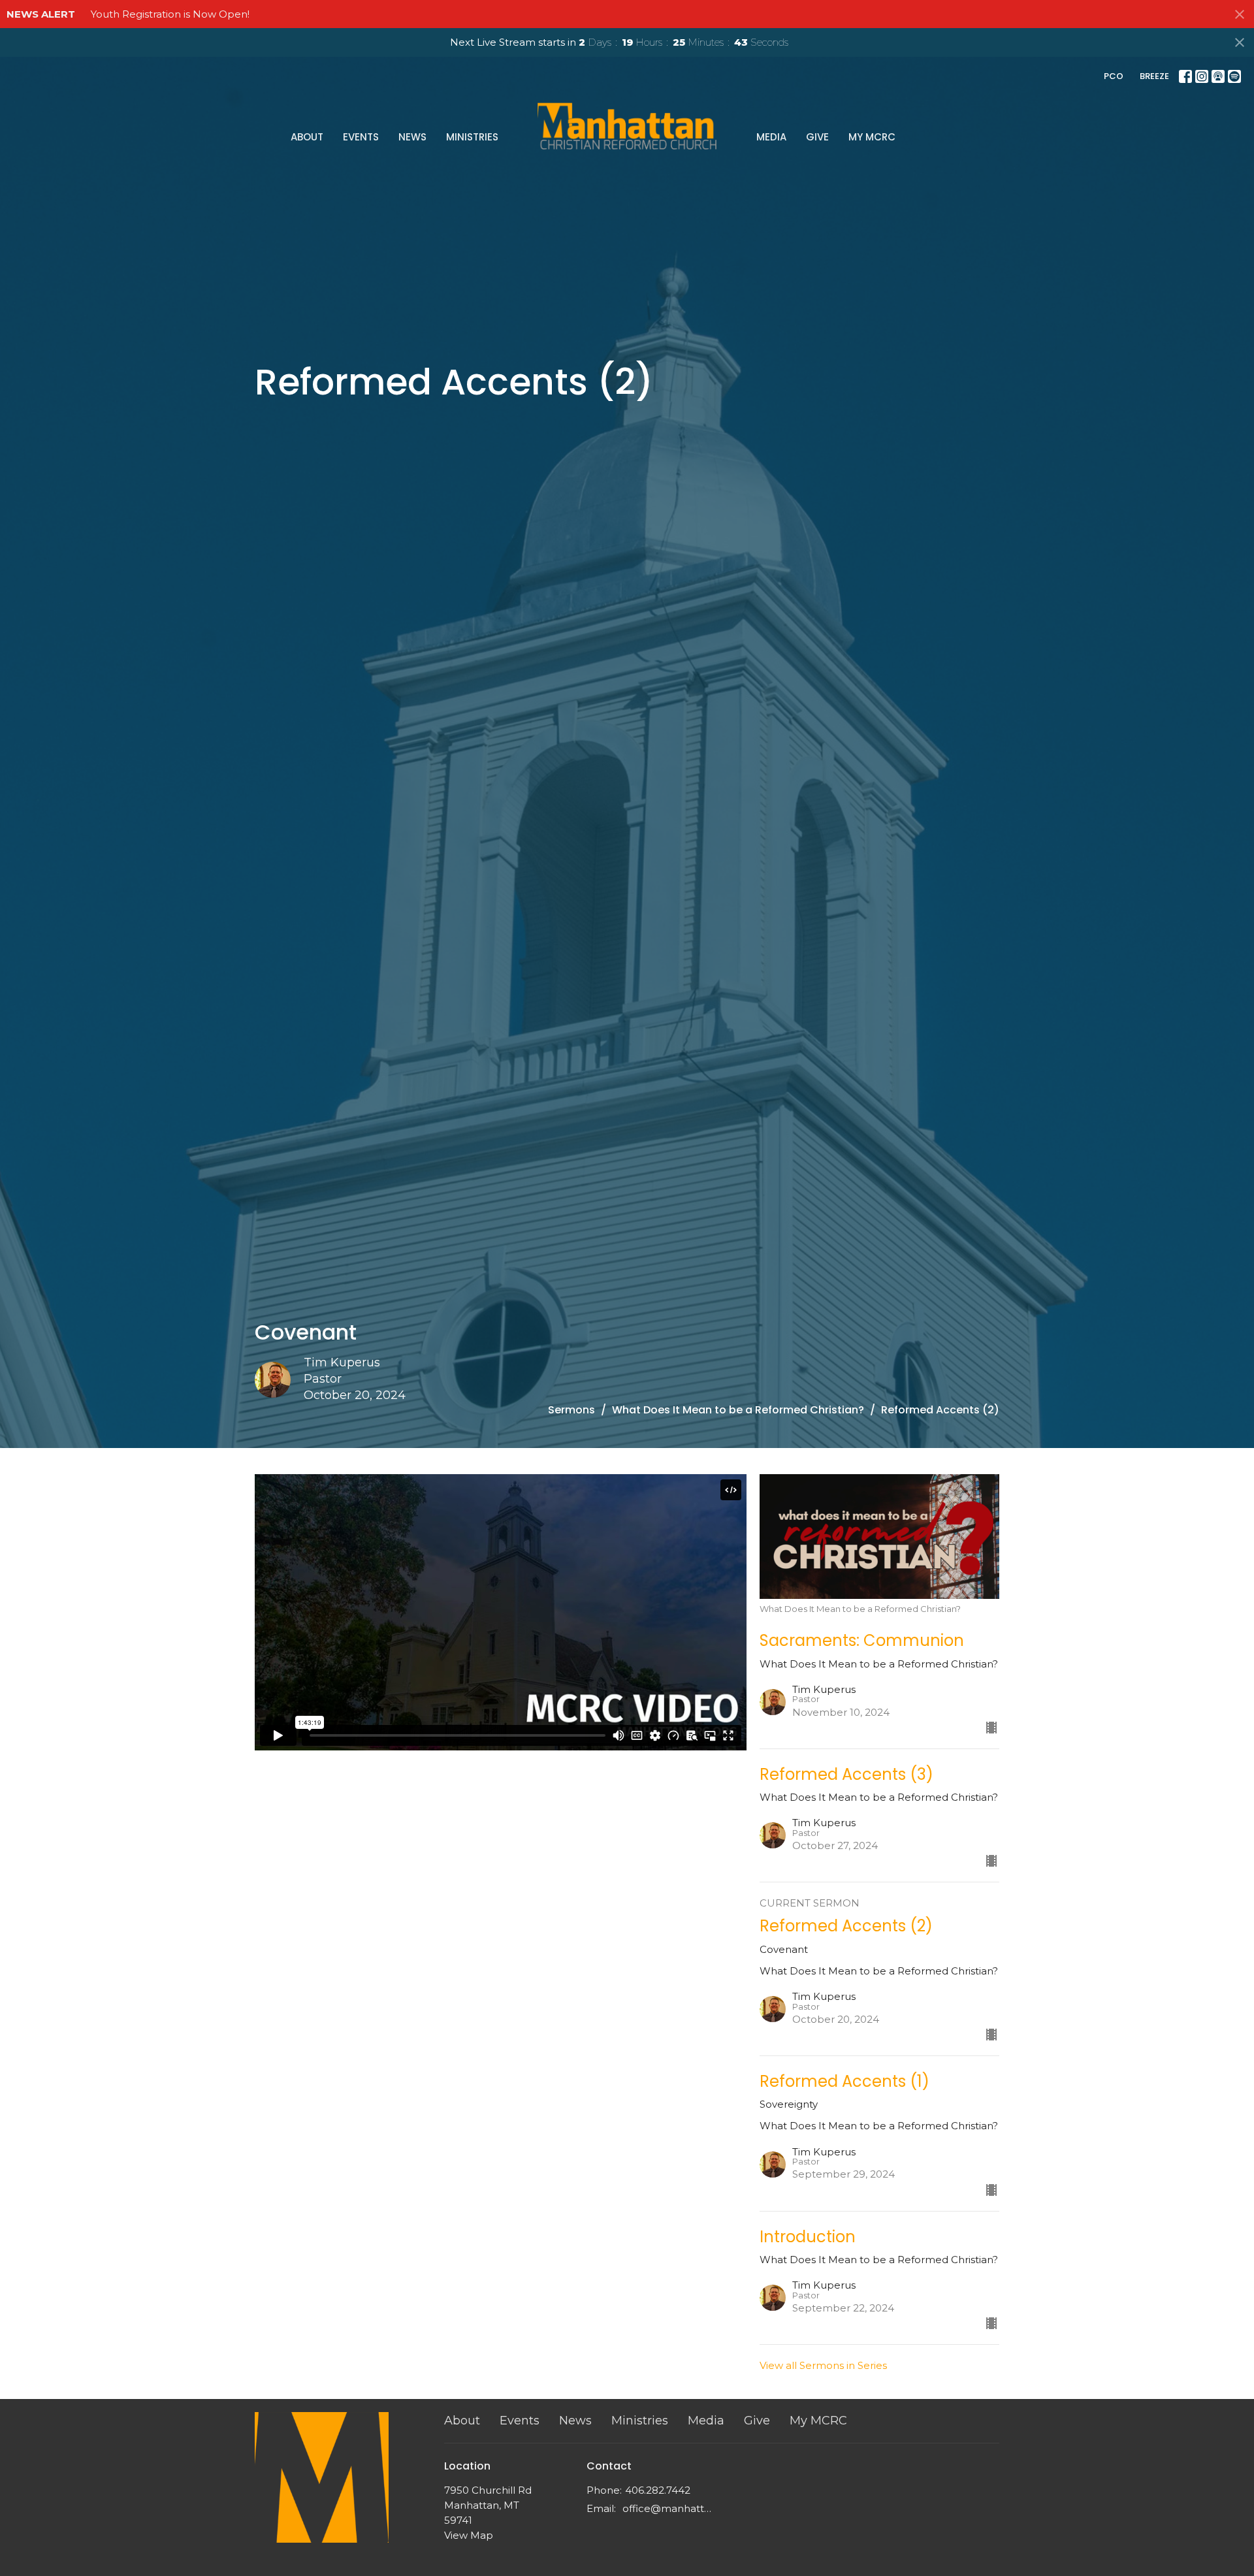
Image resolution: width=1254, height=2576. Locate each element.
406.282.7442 (658, 2490)
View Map (469, 2535)
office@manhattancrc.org (669, 2508)
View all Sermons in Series (823, 2365)
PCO (1114, 76)
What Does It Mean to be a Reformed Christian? (738, 1410)
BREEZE (1154, 76)
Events (361, 137)
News (412, 137)
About (307, 137)
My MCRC (872, 137)
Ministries (472, 137)
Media (771, 137)
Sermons (571, 1410)
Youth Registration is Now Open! (170, 14)
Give (817, 137)
